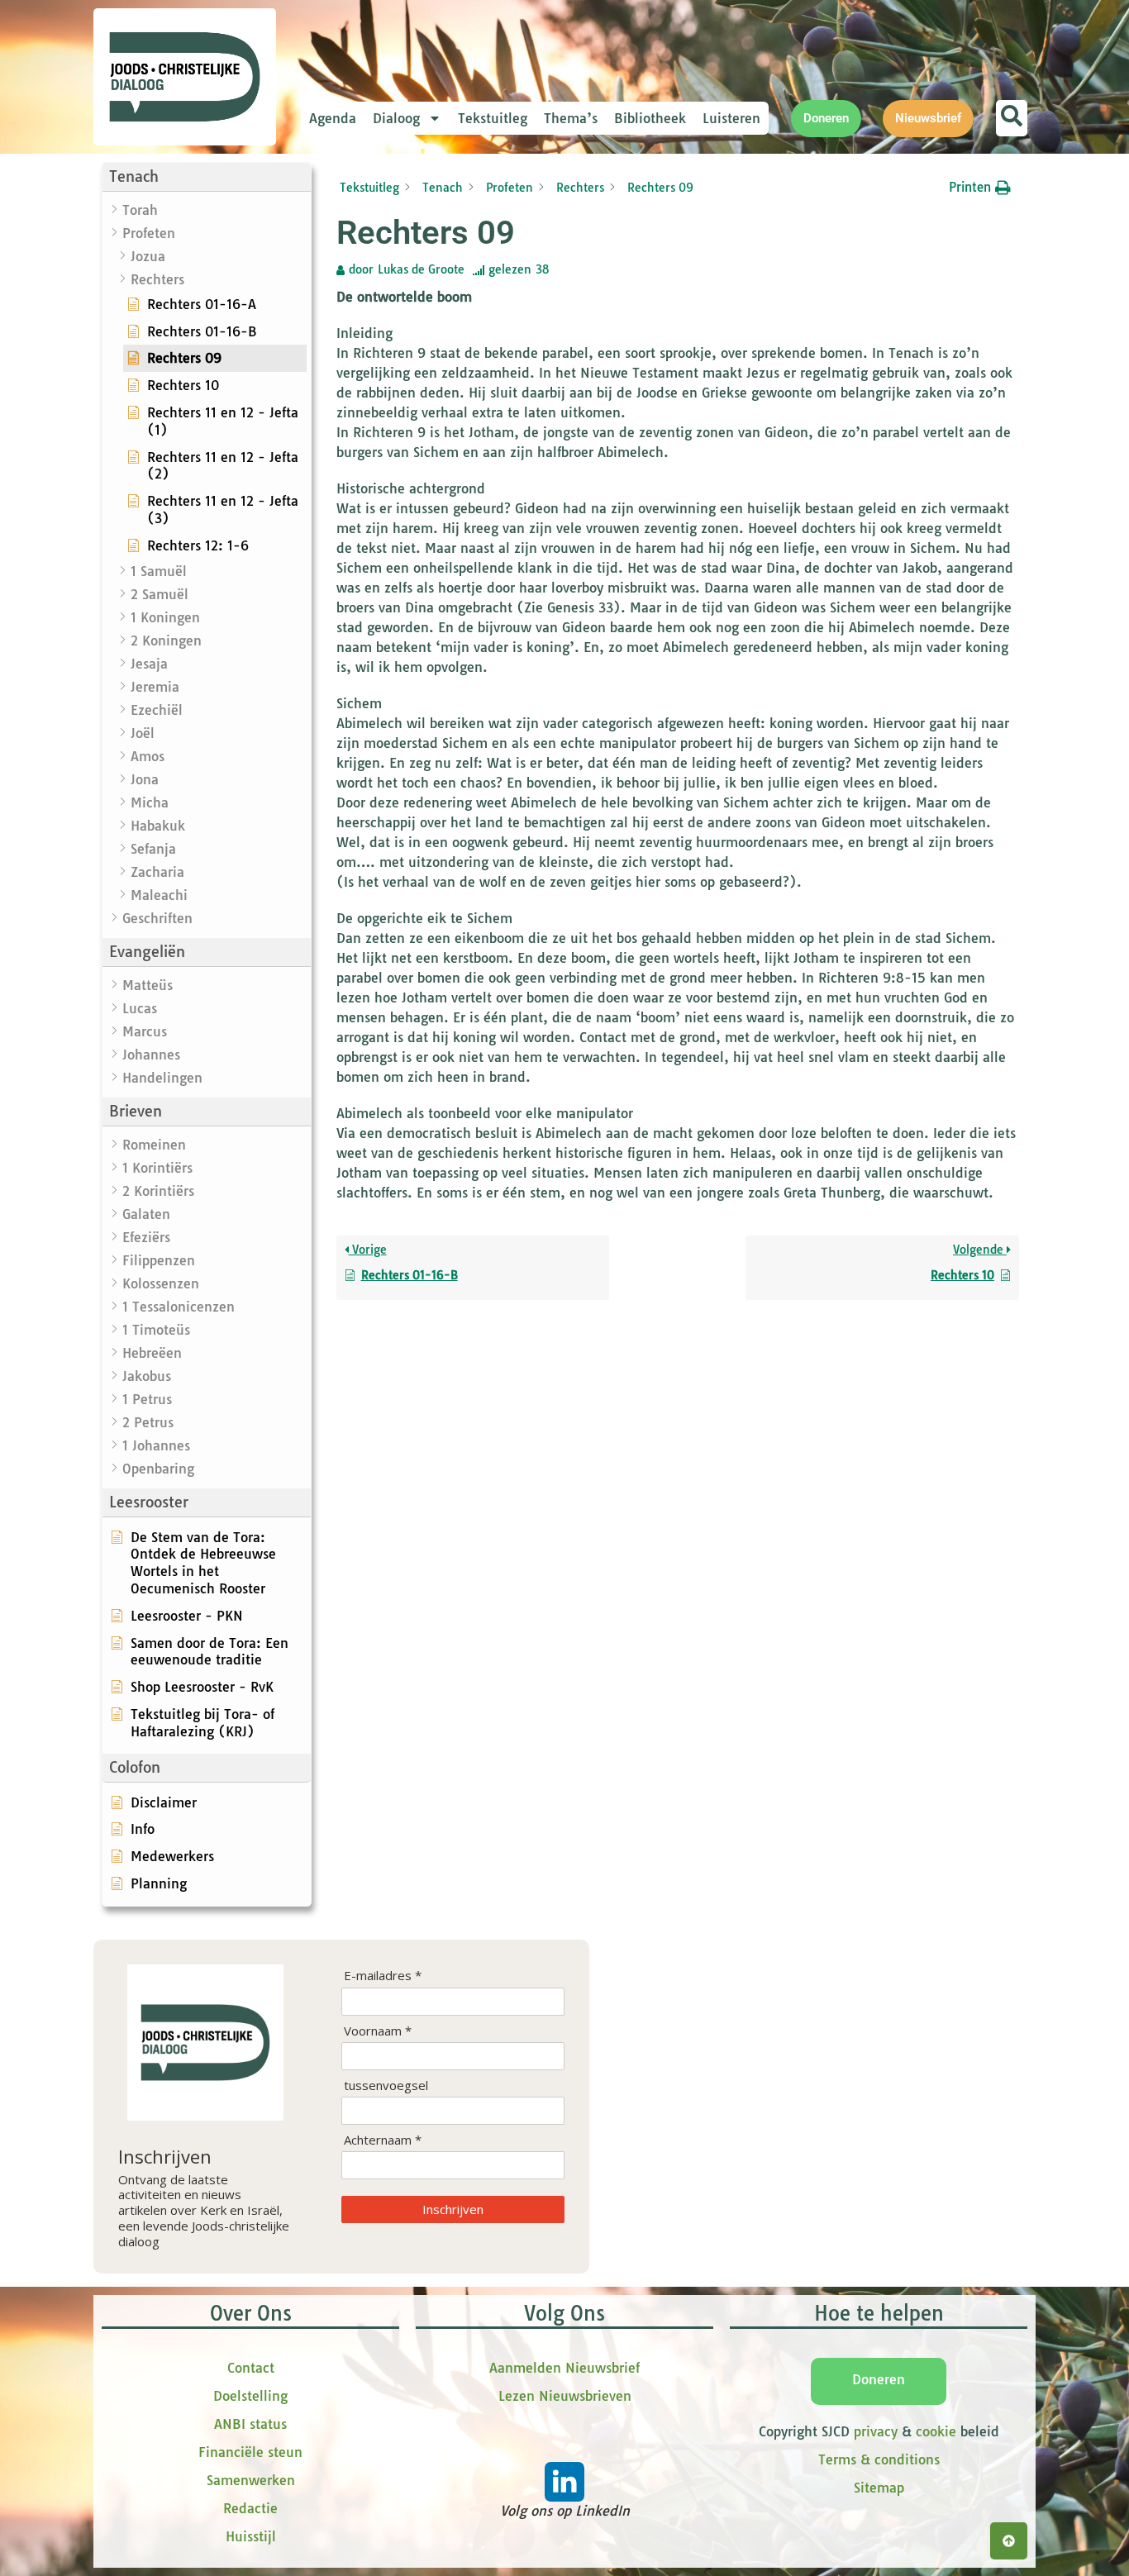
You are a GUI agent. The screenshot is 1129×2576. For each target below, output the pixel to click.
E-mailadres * (383, 1976)
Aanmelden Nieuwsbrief (564, 2368)
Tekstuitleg (493, 118)
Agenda (333, 118)
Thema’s (571, 118)
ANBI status (250, 2424)
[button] (207, 177)
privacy (876, 2431)
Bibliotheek (650, 118)
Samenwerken (251, 2480)
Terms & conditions (879, 2459)
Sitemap (879, 2488)
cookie (936, 2431)
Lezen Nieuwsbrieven (565, 2396)
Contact (251, 2368)
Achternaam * (383, 2140)
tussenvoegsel (386, 2086)
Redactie (250, 2508)
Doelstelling (250, 2396)
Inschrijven (453, 2209)
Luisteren (731, 118)
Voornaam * (378, 2031)
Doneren (879, 2379)
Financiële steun (250, 2452)
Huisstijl (251, 2536)
